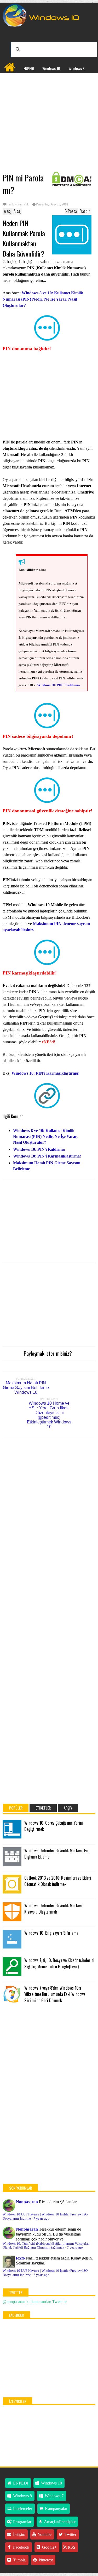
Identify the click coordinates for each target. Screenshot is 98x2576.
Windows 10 (51, 68)
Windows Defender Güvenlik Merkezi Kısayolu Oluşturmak (53, 1909)
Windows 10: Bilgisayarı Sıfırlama (51, 1933)
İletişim (19, 2534)
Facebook (21, 2547)
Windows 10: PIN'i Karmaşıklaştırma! (45, 1073)
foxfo (20, 2258)
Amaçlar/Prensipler (59, 2522)
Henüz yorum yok (18, 204)
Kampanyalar (64, 79)
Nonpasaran (27, 2202)
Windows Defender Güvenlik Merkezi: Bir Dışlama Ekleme (57, 1854)
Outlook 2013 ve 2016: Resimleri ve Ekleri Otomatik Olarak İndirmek (58, 1881)
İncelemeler (37, 79)
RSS (71, 2547)
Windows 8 (77, 68)
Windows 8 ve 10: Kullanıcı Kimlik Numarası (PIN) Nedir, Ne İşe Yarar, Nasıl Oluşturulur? (43, 299)
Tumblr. (19, 2560)
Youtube (44, 2534)
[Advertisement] (49, 131)
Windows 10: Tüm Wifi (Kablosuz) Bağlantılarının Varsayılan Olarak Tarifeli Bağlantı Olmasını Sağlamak (46, 2246)
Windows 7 (12, 79)
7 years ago (41, 2219)
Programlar (13, 90)
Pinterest (45, 2560)
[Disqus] (49, 1508)
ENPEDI (29, 68)
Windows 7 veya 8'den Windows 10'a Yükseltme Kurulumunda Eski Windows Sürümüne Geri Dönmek (55, 1994)
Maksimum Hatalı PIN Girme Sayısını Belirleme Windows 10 (26, 1388)
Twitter (70, 2534)
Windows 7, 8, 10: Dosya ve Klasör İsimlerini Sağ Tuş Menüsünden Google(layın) (59, 1963)
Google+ (49, 2547)
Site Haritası (39, 90)
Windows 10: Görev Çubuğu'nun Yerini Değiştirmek (54, 1826)
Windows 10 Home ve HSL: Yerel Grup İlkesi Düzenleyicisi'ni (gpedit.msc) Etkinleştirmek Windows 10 (49, 1415)
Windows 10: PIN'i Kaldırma (59, 685)
